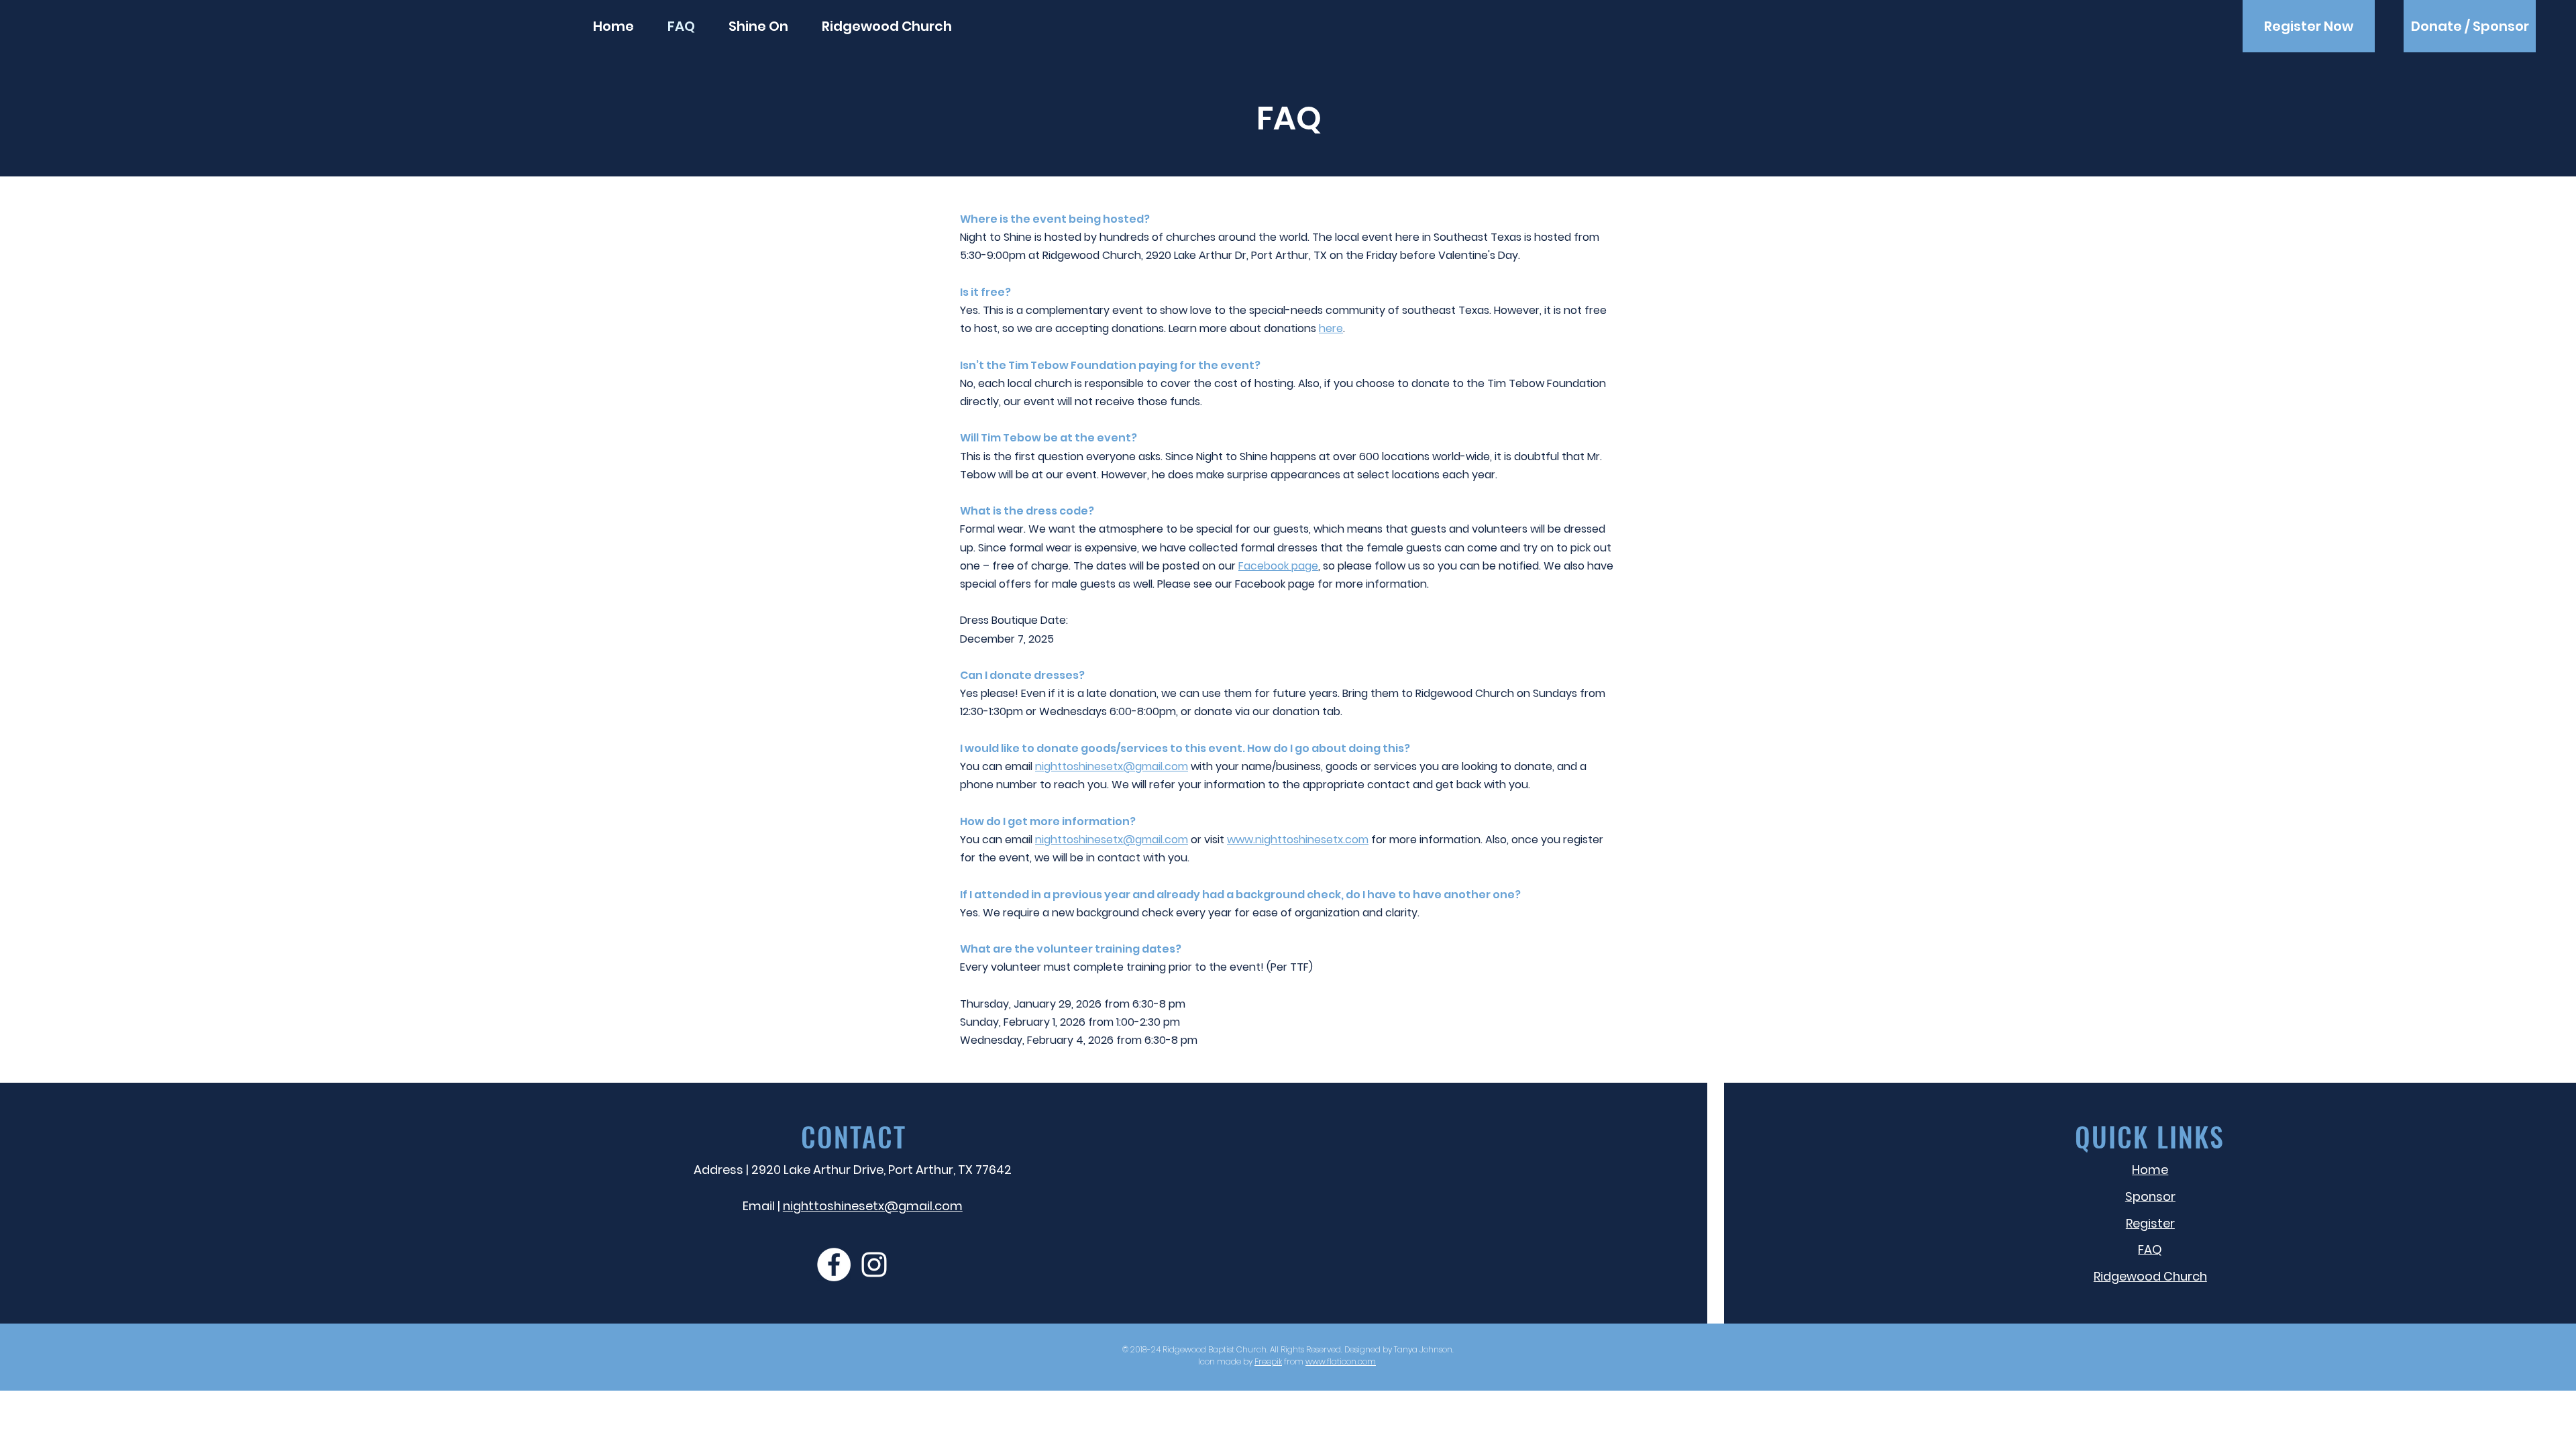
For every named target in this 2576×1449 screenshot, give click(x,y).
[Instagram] (874, 1265)
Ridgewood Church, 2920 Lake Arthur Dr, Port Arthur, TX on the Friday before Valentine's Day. (1281, 255)
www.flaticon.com (1341, 1361)
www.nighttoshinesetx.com (1298, 840)
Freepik (1268, 1361)
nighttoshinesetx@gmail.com (1112, 766)
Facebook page (1278, 566)
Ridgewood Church (1465, 693)
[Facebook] (834, 1265)
